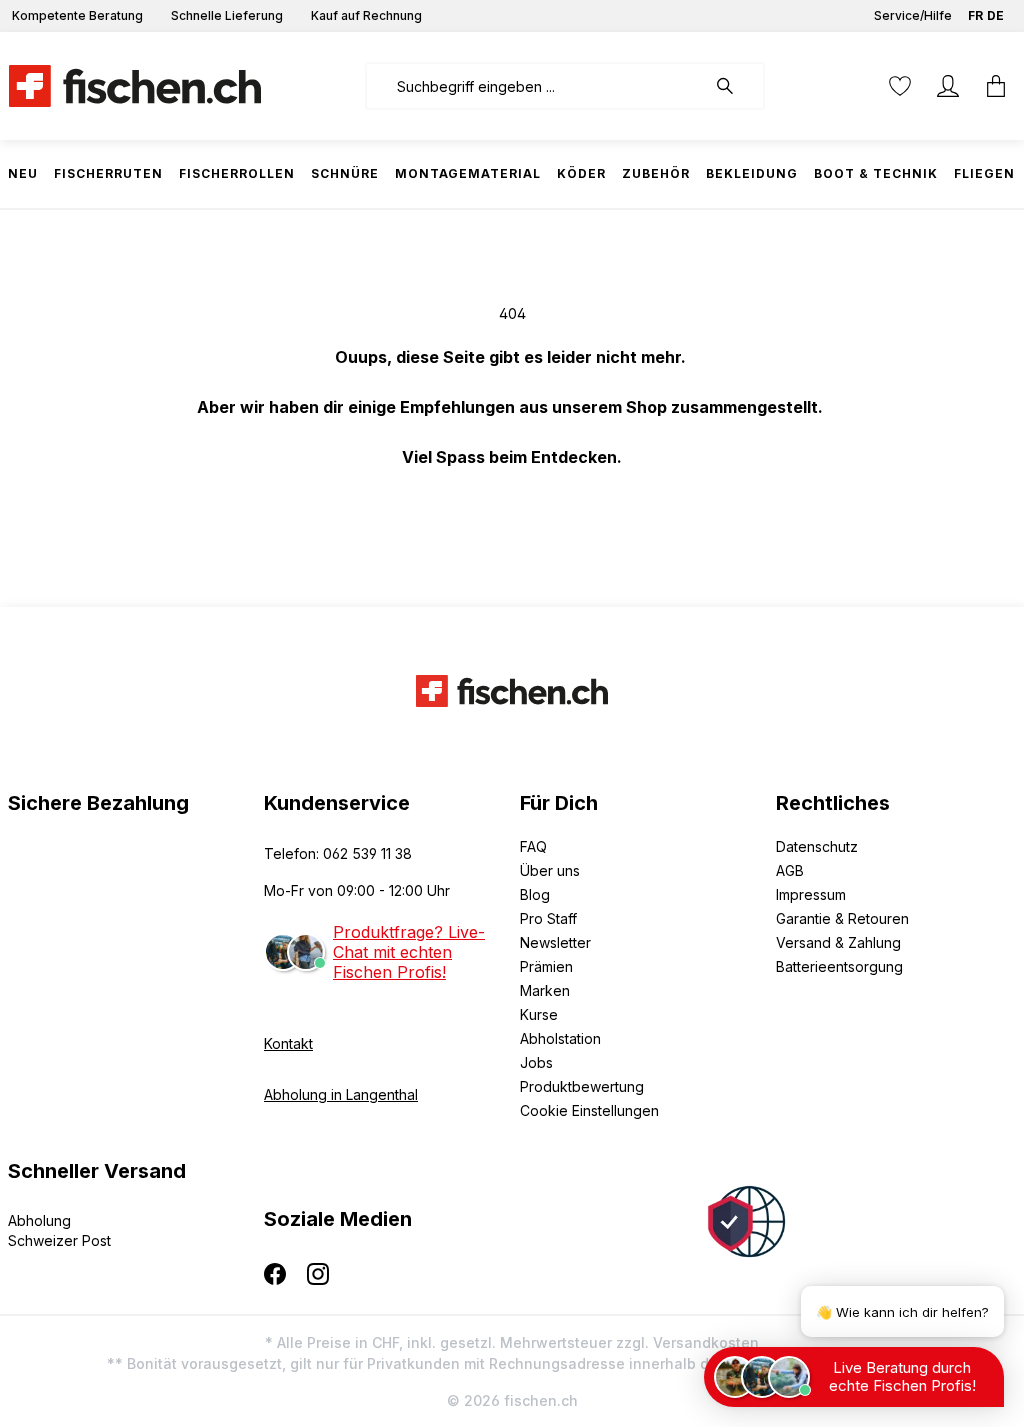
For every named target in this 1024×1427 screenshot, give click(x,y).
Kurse (539, 1014)
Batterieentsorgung (839, 966)
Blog (535, 894)
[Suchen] (735, 86)
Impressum (811, 894)
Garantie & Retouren (842, 918)
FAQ (533, 846)
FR (975, 15)
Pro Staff (548, 918)
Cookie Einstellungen (589, 1110)
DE (995, 15)
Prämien (546, 966)
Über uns (550, 870)
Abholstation (560, 1038)
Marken (545, 990)
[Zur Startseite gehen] (135, 86)
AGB (790, 870)
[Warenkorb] (990, 86)
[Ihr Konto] (948, 86)
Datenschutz (817, 846)
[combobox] (535, 86)
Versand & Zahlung (838, 942)
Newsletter (555, 942)
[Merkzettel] (900, 86)
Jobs (536, 1062)
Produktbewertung (582, 1086)
